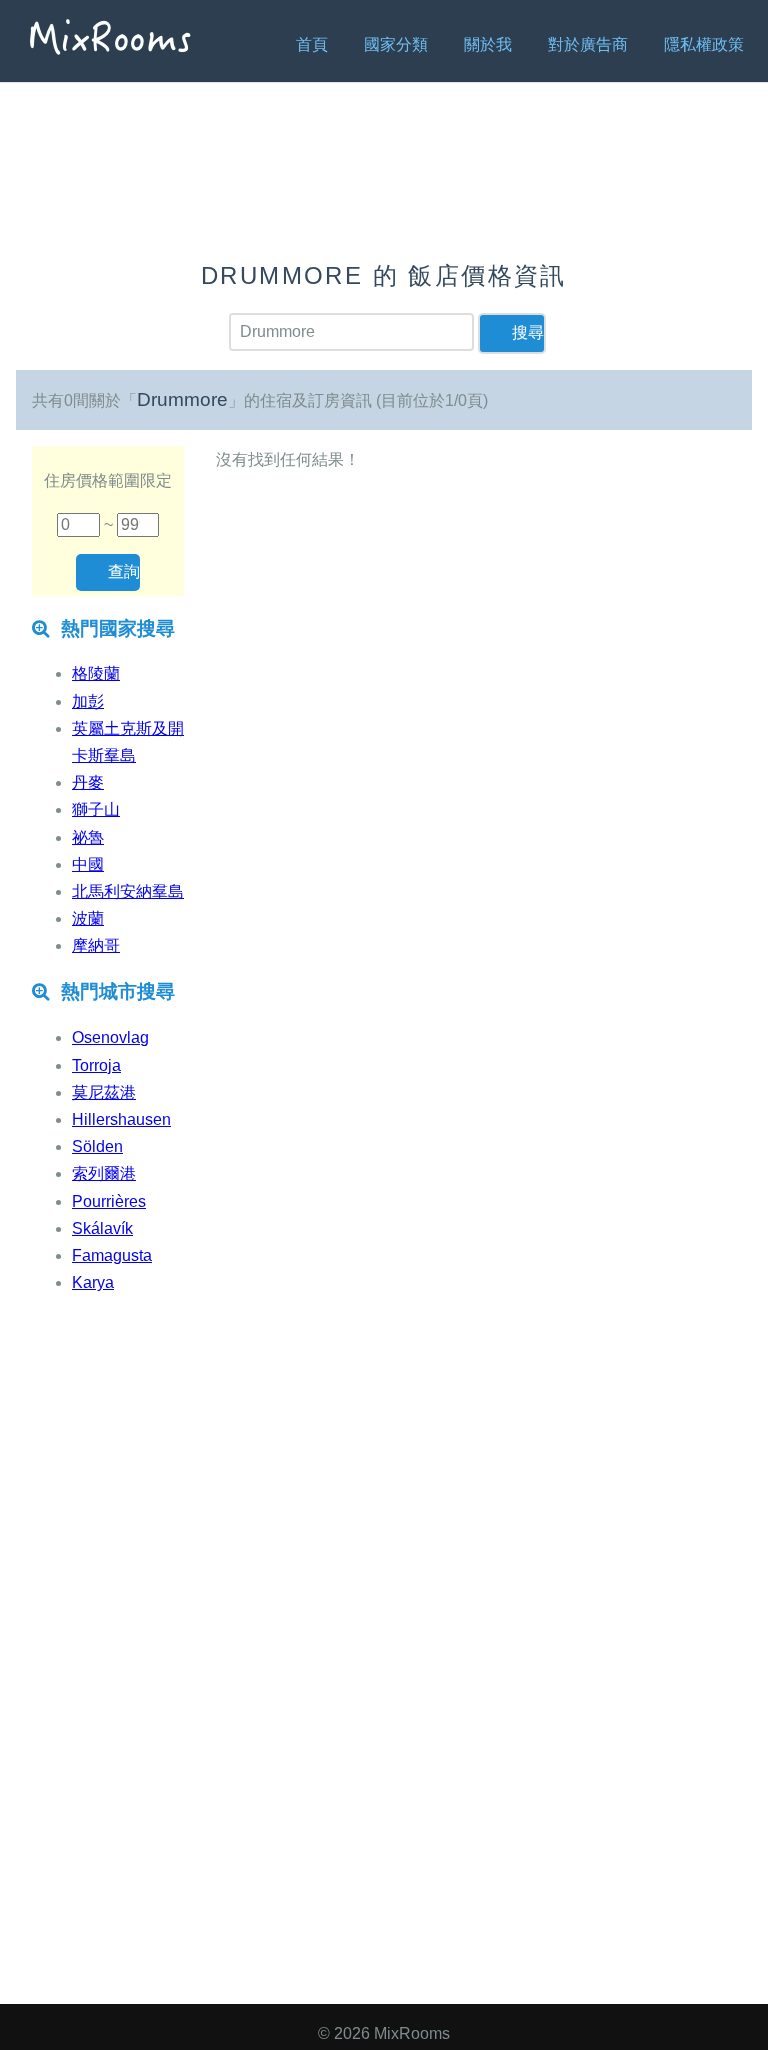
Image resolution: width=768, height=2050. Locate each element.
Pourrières (109, 1201)
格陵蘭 (96, 673)
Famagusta (112, 1255)
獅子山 (96, 809)
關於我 (488, 44)
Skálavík (102, 1228)
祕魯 (88, 837)
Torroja (96, 1065)
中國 (88, 864)
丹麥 (88, 782)
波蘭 (88, 918)
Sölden (97, 1146)
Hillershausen (121, 1119)
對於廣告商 (588, 44)
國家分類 (396, 44)
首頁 (312, 44)
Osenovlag (110, 1037)
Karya (93, 1282)
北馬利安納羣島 (128, 891)
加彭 (88, 701)
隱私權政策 (704, 44)
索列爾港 (104, 1173)
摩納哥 (96, 945)
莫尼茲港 (104, 1092)
